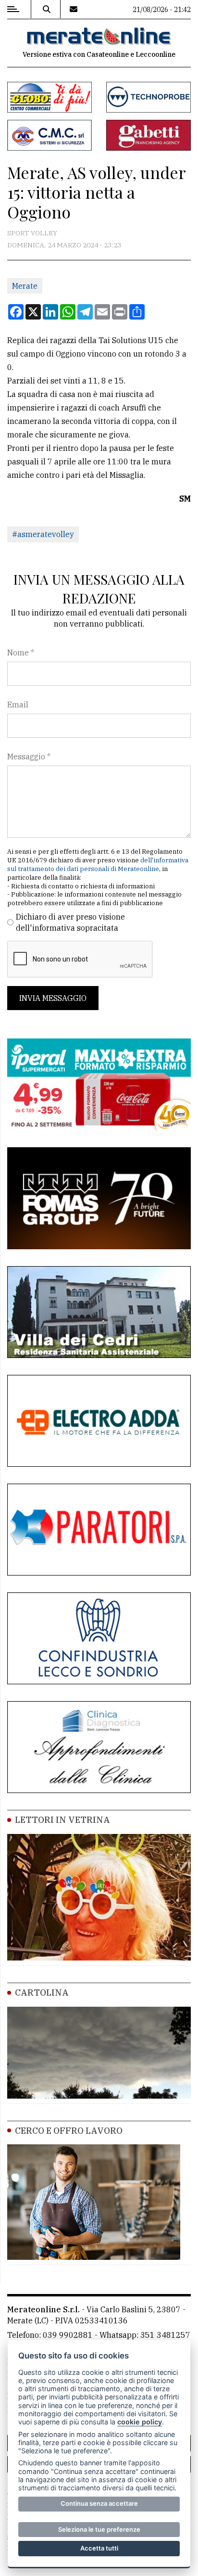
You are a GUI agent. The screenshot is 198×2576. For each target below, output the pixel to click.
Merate (25, 286)
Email (18, 705)
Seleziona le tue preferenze (99, 2529)
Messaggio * (29, 756)
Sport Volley (32, 233)
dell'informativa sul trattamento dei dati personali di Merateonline (98, 865)
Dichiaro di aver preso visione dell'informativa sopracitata (70, 922)
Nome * (21, 653)
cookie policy (140, 2422)
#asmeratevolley (43, 534)
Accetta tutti (99, 2548)
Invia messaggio (53, 998)
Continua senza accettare (99, 2503)
